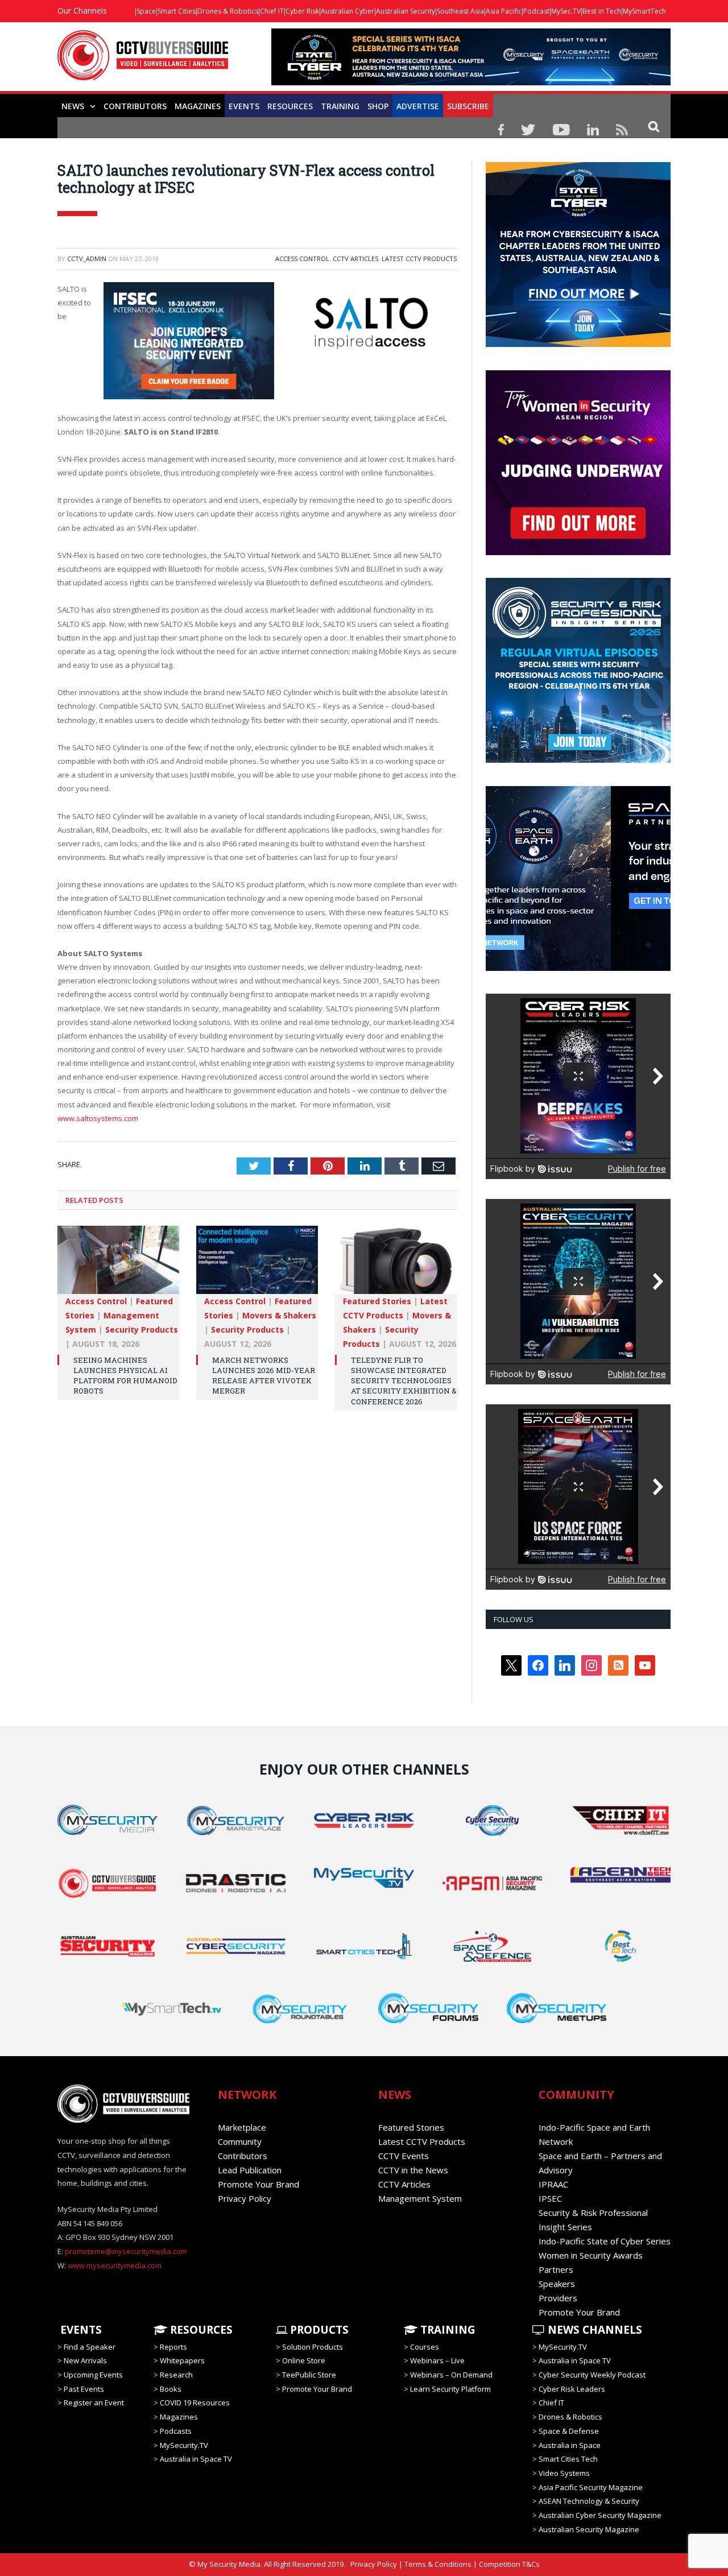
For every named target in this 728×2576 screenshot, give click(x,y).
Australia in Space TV (196, 2459)
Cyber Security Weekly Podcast (592, 2375)
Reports (173, 2347)
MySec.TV (566, 11)
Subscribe (468, 106)
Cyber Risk (302, 11)
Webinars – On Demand (451, 2375)
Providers (558, 2298)
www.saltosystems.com (98, 1118)
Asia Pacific (504, 11)
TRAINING (340, 106)
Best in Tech (602, 11)
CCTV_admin (87, 259)
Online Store (304, 2360)
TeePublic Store (309, 2375)
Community (240, 2141)
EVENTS (80, 2330)
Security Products (142, 1330)
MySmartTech (644, 11)
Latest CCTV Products (419, 259)
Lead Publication (250, 2170)
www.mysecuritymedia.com (115, 2265)
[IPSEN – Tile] (578, 968)
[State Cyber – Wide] (471, 82)
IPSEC (550, 2198)
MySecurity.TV (184, 2445)
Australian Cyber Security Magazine (600, 2515)
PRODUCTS (318, 2330)
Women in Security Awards (591, 2255)
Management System (420, 2198)
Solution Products (313, 2347)
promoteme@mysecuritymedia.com (126, 2251)
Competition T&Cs (509, 2564)
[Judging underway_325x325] (578, 552)
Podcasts (176, 2431)
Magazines (198, 106)
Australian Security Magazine (589, 2529)
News (73, 106)
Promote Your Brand (258, 2184)
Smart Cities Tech (568, 2459)
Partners (556, 2269)
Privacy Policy (245, 2198)
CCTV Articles (355, 259)
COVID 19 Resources (195, 2403)
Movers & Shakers (279, 1315)
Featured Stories (377, 1301)
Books (171, 2389)
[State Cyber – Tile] (578, 344)
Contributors (135, 106)
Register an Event (94, 2403)
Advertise (418, 106)
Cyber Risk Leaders (572, 2389)
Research (176, 2375)
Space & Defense (569, 2431)
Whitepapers (182, 2360)
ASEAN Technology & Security (589, 2501)
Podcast (536, 11)
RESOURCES (290, 106)
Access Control (302, 259)
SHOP (378, 106)
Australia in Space (570, 2445)
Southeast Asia (460, 11)
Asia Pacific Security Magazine (591, 2487)
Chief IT (272, 11)
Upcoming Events (93, 2375)
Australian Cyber (348, 11)
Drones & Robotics (228, 11)
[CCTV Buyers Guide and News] (143, 61)
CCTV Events (404, 2156)
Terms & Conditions (438, 2564)
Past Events (84, 2389)
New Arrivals (85, 2360)
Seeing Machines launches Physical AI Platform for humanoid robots (125, 1376)
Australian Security (406, 11)
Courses (425, 2347)
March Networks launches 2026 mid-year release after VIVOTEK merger (264, 1376)
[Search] (654, 126)
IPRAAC (553, 2184)
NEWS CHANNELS (593, 2330)
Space (146, 11)
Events (244, 106)
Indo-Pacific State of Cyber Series (605, 2241)
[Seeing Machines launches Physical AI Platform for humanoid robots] (118, 1266)
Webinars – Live (437, 2360)
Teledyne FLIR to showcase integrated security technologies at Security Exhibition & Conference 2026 (404, 1381)
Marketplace (242, 2127)
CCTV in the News (413, 2170)
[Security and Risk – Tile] (578, 760)
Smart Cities (177, 11)
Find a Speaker (90, 2347)
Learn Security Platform (450, 2389)
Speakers (557, 2284)
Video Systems (564, 2473)
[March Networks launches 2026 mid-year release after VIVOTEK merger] (257, 1266)
